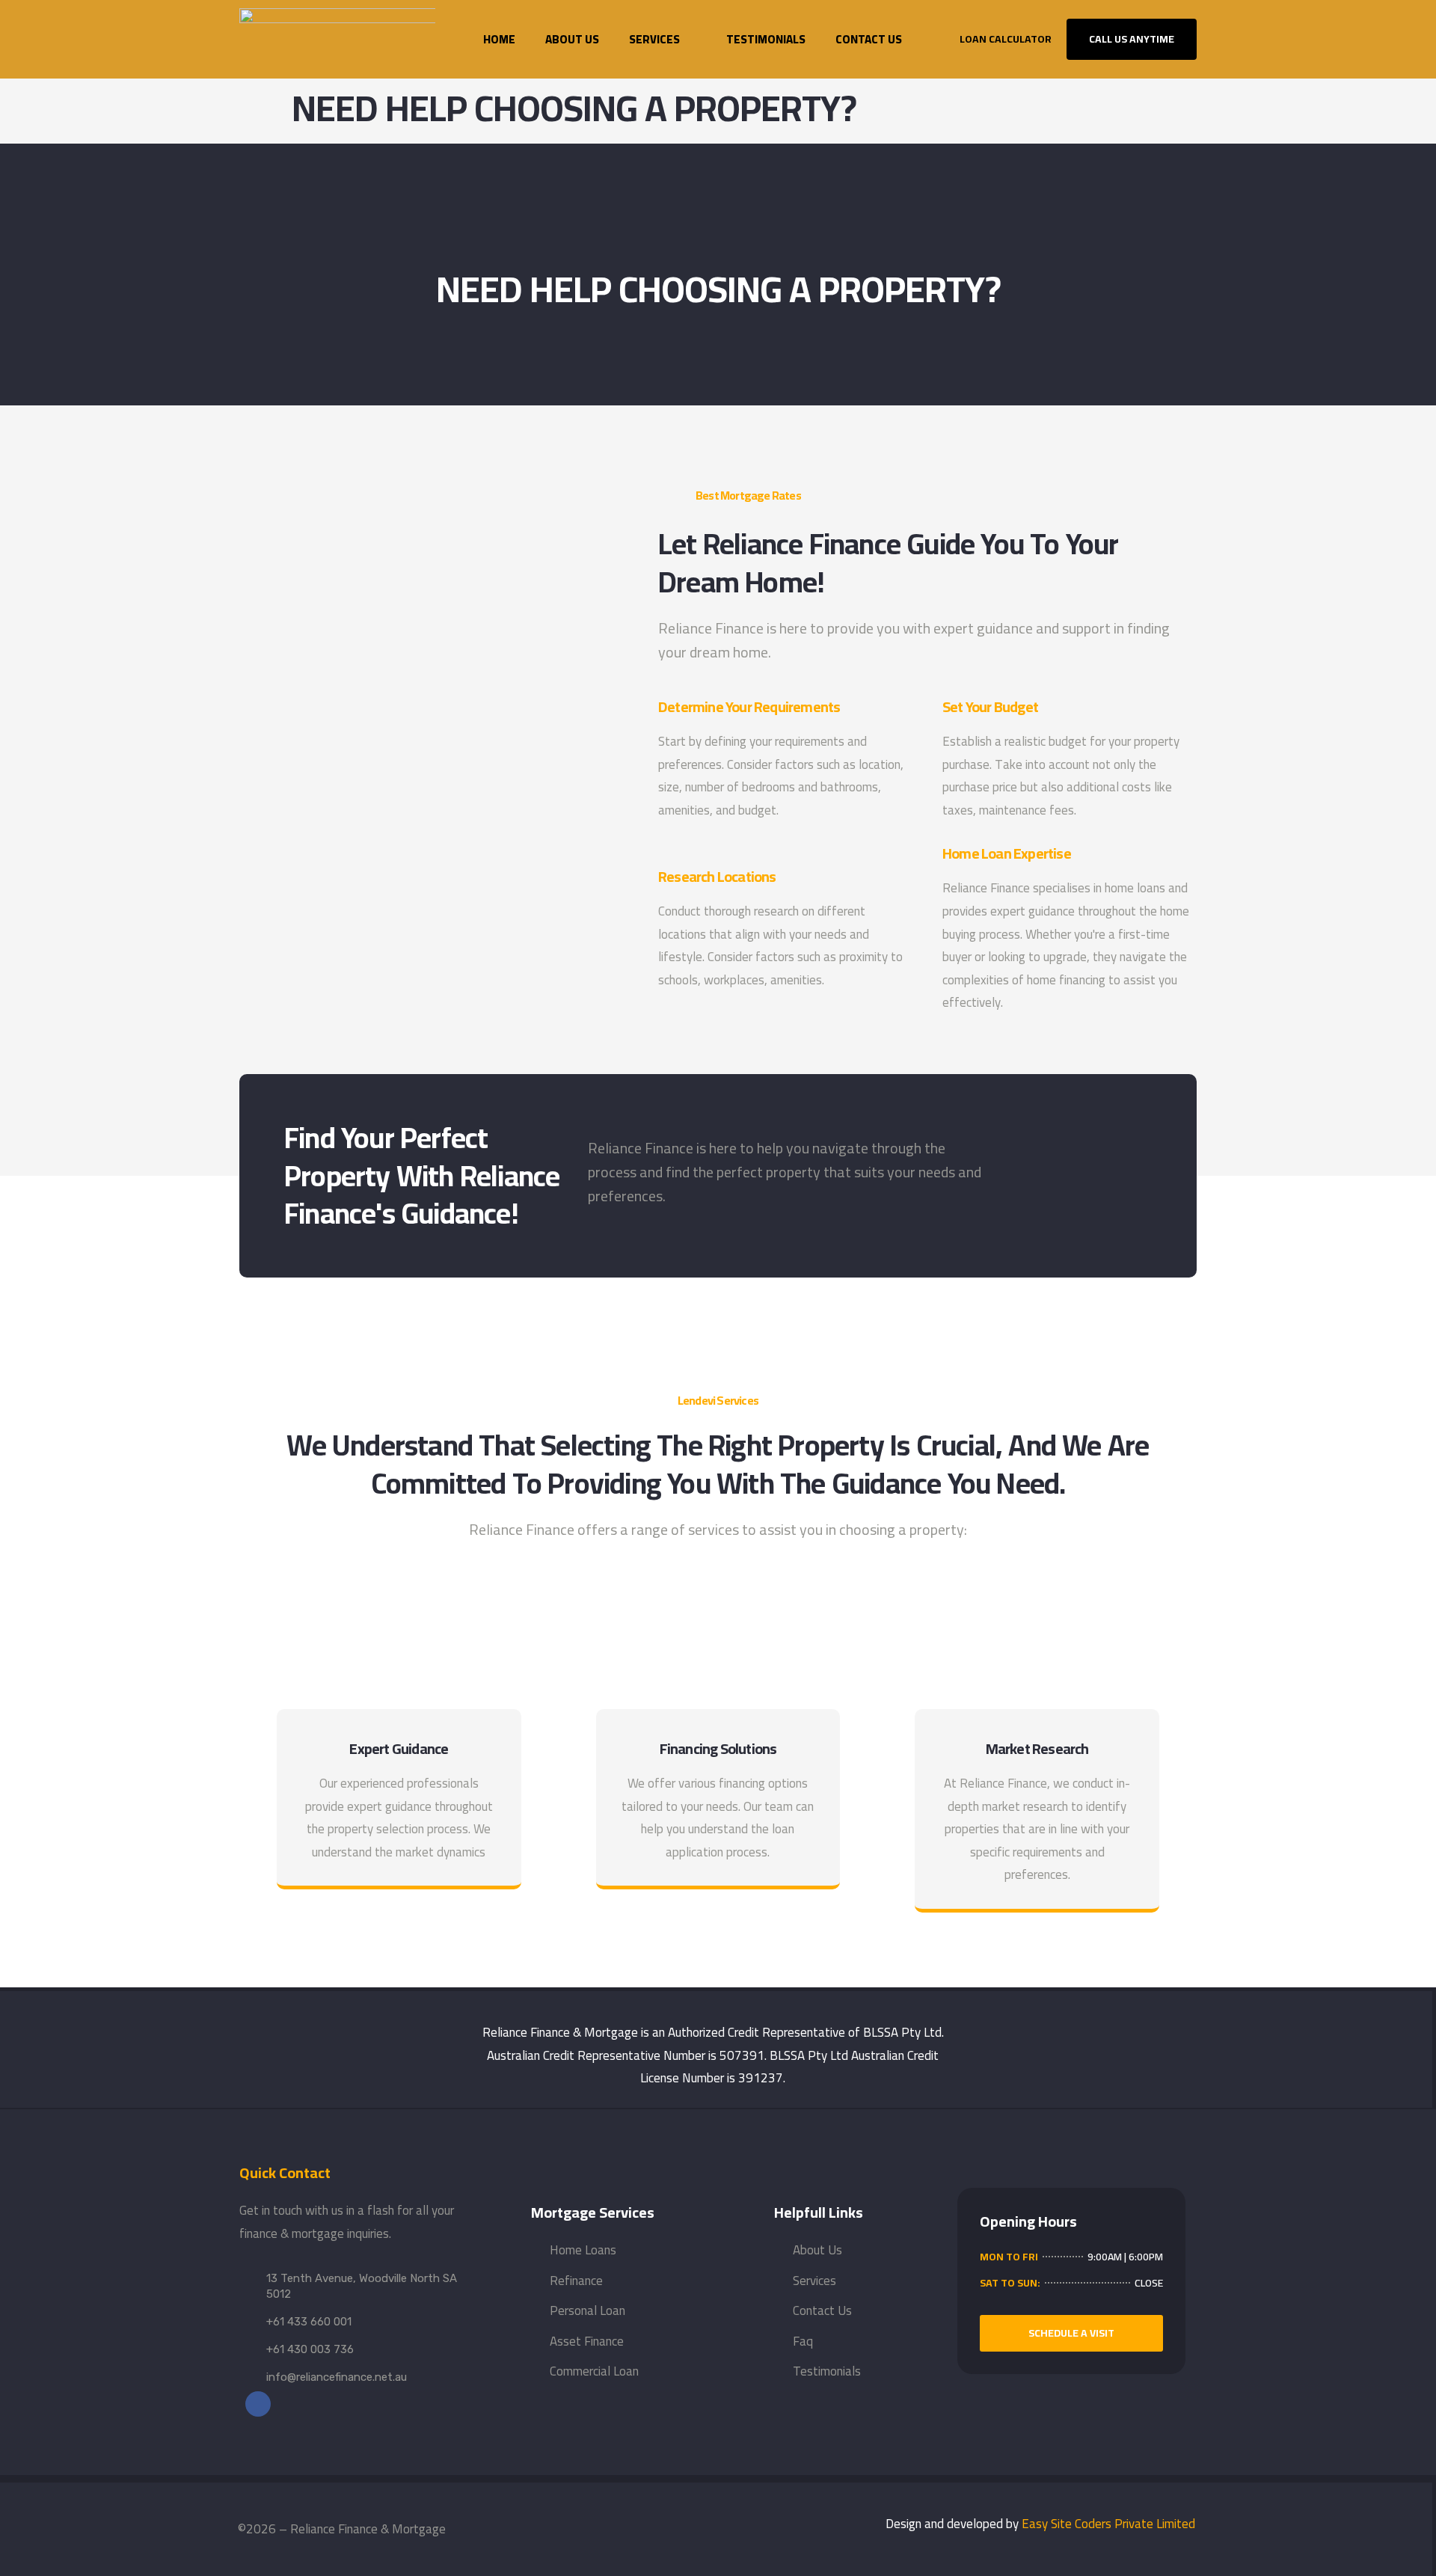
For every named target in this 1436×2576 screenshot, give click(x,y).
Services (654, 39)
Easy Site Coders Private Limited (1108, 2524)
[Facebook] (258, 2404)
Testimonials (766, 39)
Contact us (869, 39)
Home (499, 39)
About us (572, 39)
